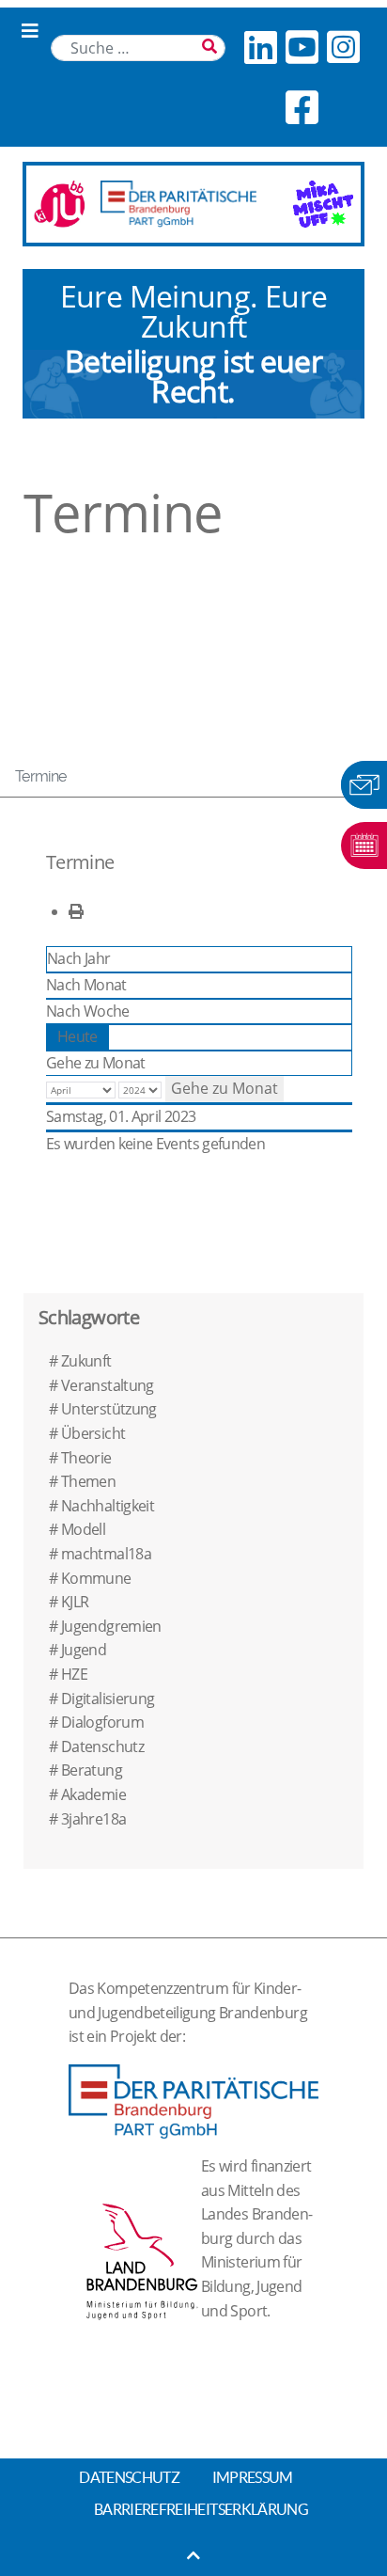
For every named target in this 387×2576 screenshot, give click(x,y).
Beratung (92, 1770)
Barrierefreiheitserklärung (201, 2509)
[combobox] (138, 48)
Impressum (253, 2477)
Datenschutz (102, 1746)
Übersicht (93, 1433)
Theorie (86, 1458)
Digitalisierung (108, 1699)
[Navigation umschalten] (30, 31)
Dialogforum (102, 1722)
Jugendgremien (111, 1626)
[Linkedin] (260, 47)
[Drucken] (76, 911)
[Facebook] (302, 107)
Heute (77, 1036)
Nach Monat (86, 985)
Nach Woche (88, 1011)
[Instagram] (343, 47)
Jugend (84, 1650)
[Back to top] (193, 2555)
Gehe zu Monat (96, 1063)
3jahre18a (93, 1819)
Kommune (96, 1578)
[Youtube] (302, 47)
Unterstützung (109, 1409)
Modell (83, 1529)
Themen (88, 1481)
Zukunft (86, 1361)
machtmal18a (106, 1554)
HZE (74, 1674)
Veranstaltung (108, 1385)
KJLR (75, 1602)
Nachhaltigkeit (108, 1506)
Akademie (93, 1794)
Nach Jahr (78, 958)
